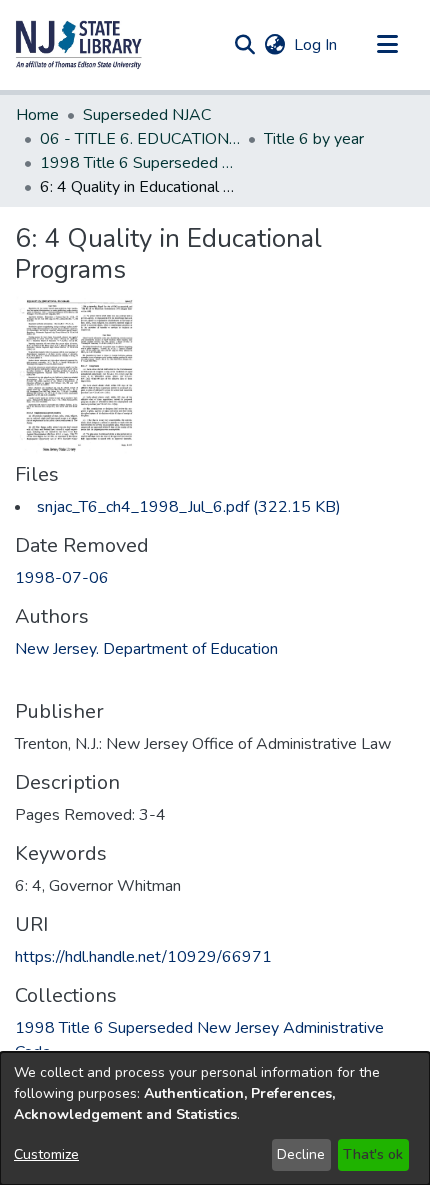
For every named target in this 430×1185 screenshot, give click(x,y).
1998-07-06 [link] (62, 578)
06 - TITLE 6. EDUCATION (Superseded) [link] (140, 139)
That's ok (373, 1154)
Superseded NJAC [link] (147, 115)
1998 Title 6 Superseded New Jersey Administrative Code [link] (140, 163)
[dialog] (215, 1118)
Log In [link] (316, 45)
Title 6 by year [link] (314, 139)
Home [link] (37, 115)
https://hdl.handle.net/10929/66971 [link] (143, 957)
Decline (301, 1154)
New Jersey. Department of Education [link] (146, 649)
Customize (46, 1154)
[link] (189, 507)
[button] (79, 45)
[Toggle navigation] (387, 45)
